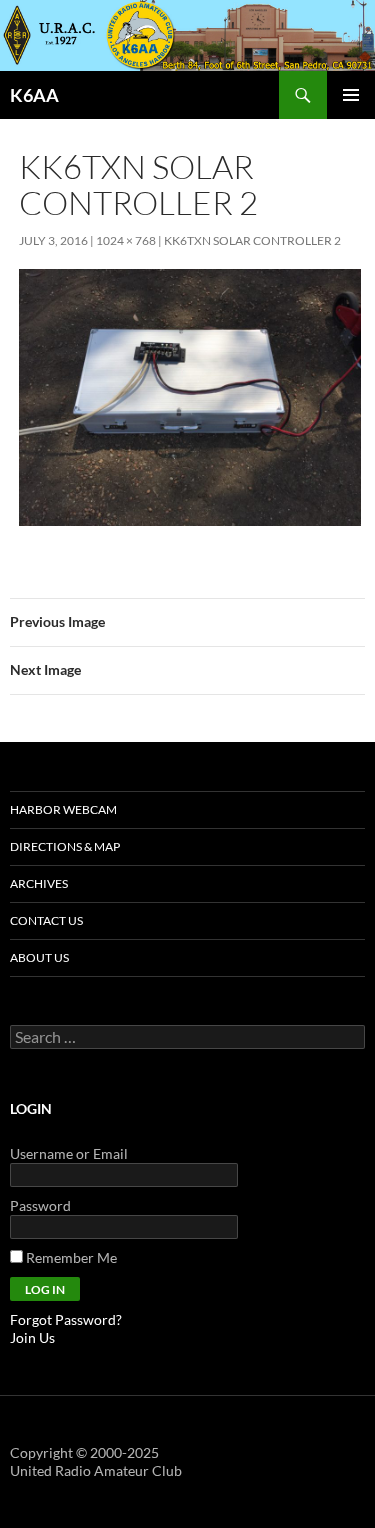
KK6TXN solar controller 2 (252, 240)
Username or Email (69, 1153)
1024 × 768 (126, 240)
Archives (39, 883)
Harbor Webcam (63, 809)
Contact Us (46, 920)
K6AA (34, 95)
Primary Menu (351, 95)
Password (40, 1205)
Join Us (32, 1337)
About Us (39, 957)
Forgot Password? (66, 1319)
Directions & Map (65, 846)
